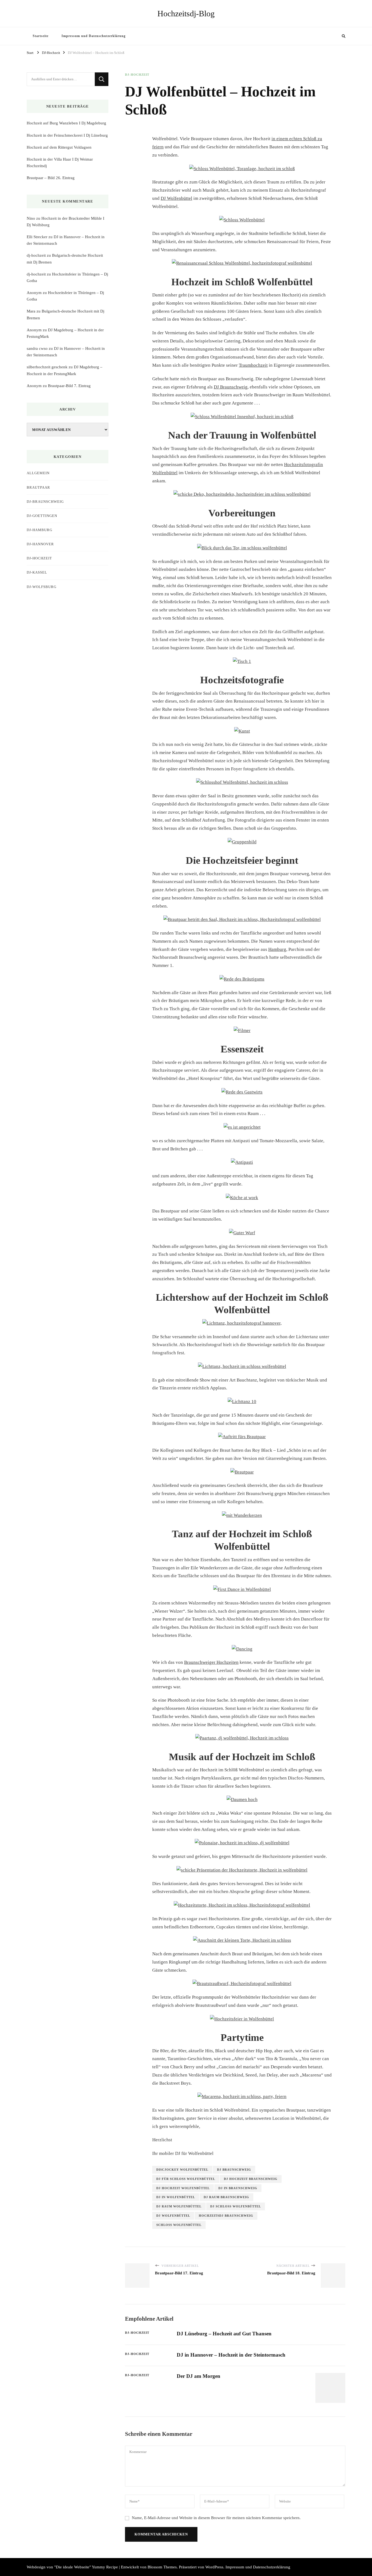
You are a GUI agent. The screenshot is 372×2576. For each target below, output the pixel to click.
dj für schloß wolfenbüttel (186, 2179)
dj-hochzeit (36, 255)
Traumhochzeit (253, 365)
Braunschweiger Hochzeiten (211, 1662)
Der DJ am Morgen (199, 2376)
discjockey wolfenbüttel (182, 2170)
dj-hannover (40, 544)
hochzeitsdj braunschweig (226, 2216)
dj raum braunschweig (226, 2197)
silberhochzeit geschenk (47, 367)
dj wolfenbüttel (173, 2216)
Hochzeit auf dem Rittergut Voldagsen (59, 147)
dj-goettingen (42, 516)
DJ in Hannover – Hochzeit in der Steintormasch (231, 2355)
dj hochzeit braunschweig (251, 2179)
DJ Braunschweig (231, 387)
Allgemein (38, 473)
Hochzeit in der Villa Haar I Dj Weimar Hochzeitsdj (60, 163)
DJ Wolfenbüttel (176, 198)
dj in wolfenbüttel (176, 2197)
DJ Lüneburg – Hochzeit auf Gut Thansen (224, 2334)
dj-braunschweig (45, 502)
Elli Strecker (37, 237)
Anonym (34, 293)
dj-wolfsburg (42, 587)
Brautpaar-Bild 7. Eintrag (69, 386)
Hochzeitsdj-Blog (186, 13)
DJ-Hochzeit (137, 75)
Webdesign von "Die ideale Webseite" (59, 2567)
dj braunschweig (234, 2170)
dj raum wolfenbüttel (179, 2206)
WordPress (214, 2567)
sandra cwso (37, 348)
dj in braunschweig (238, 2188)
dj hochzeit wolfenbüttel (183, 2188)
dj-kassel (37, 572)
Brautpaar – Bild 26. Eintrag (51, 178)
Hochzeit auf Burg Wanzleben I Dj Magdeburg (66, 123)
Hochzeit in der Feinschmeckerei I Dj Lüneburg (67, 135)
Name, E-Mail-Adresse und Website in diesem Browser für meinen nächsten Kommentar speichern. (216, 2518)
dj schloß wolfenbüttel (236, 2206)
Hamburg (277, 949)
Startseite (41, 36)
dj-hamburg (39, 530)
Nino (31, 218)
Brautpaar (38, 487)
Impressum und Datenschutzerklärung (94, 36)
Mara (31, 311)
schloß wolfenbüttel (179, 2225)
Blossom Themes (162, 2567)
